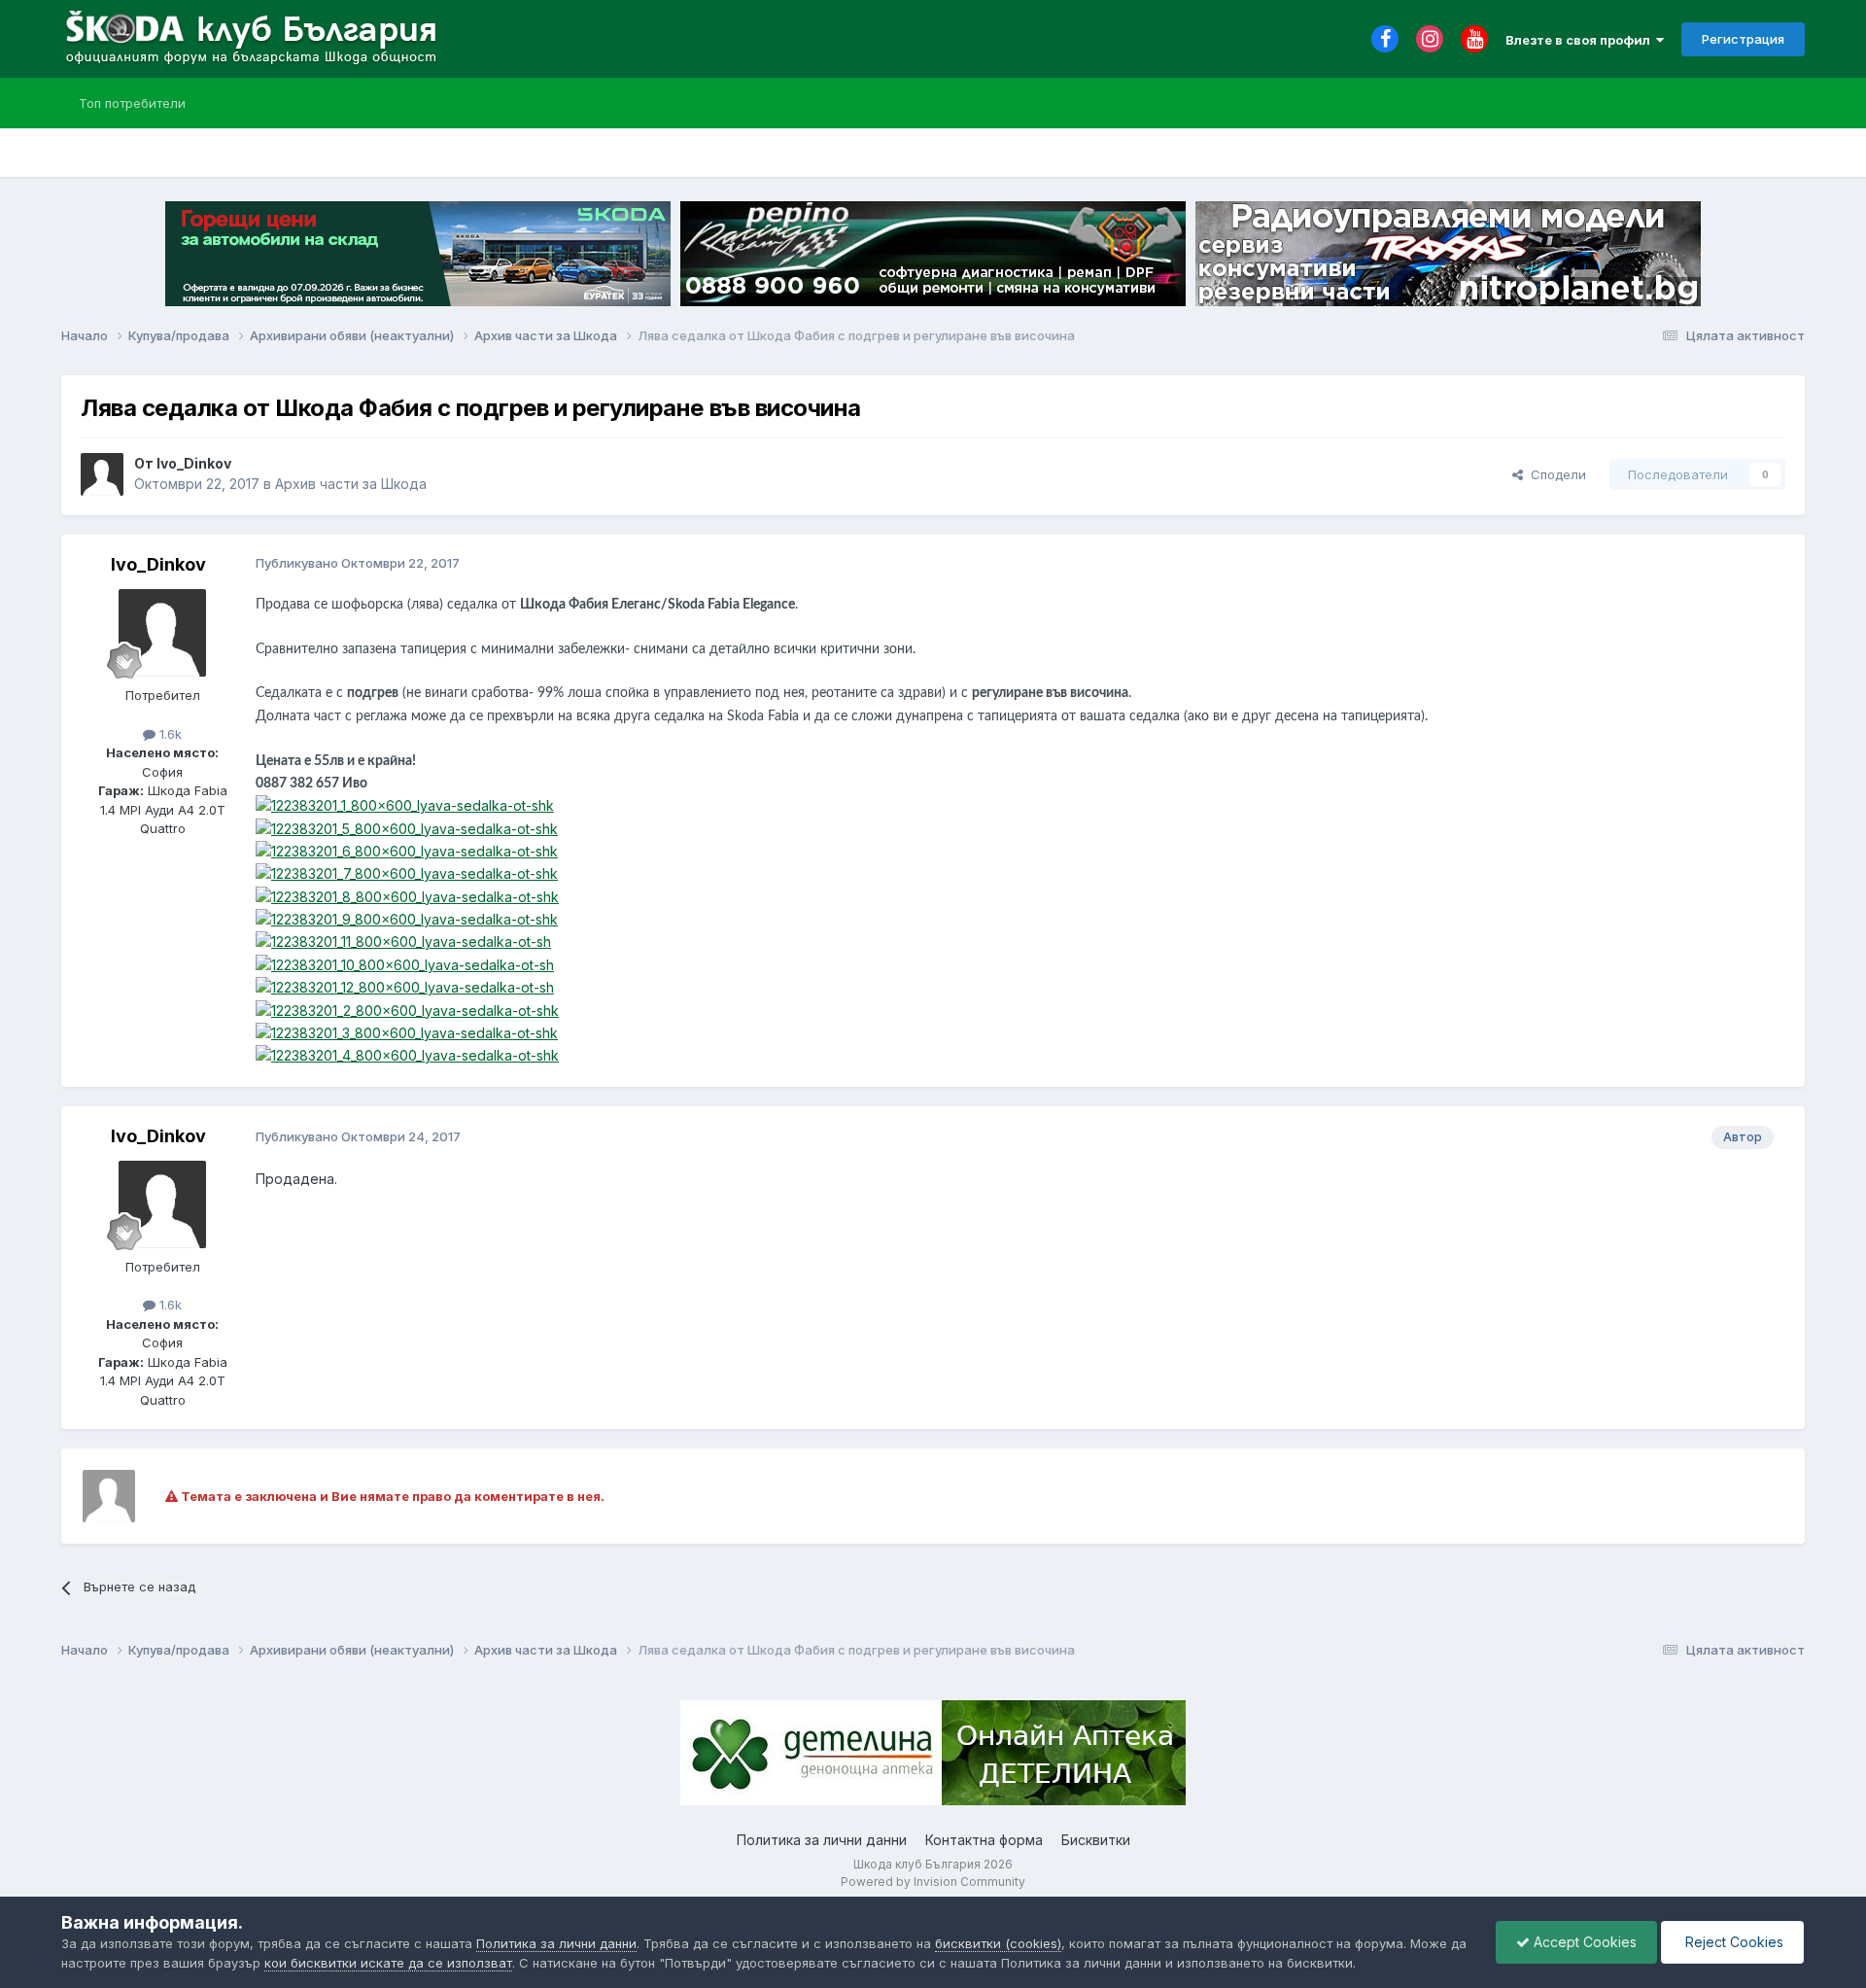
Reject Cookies (1732, 1942)
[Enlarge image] (405, 804)
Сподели (1555, 474)
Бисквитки (1096, 1840)
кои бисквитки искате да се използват (388, 1963)
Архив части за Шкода (351, 484)
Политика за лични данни (822, 1840)
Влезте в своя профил (1581, 40)
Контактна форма (984, 1840)
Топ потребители (132, 103)
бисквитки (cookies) (998, 1943)
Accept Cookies (1583, 1942)
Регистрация (1743, 39)
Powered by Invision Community (933, 1882)
